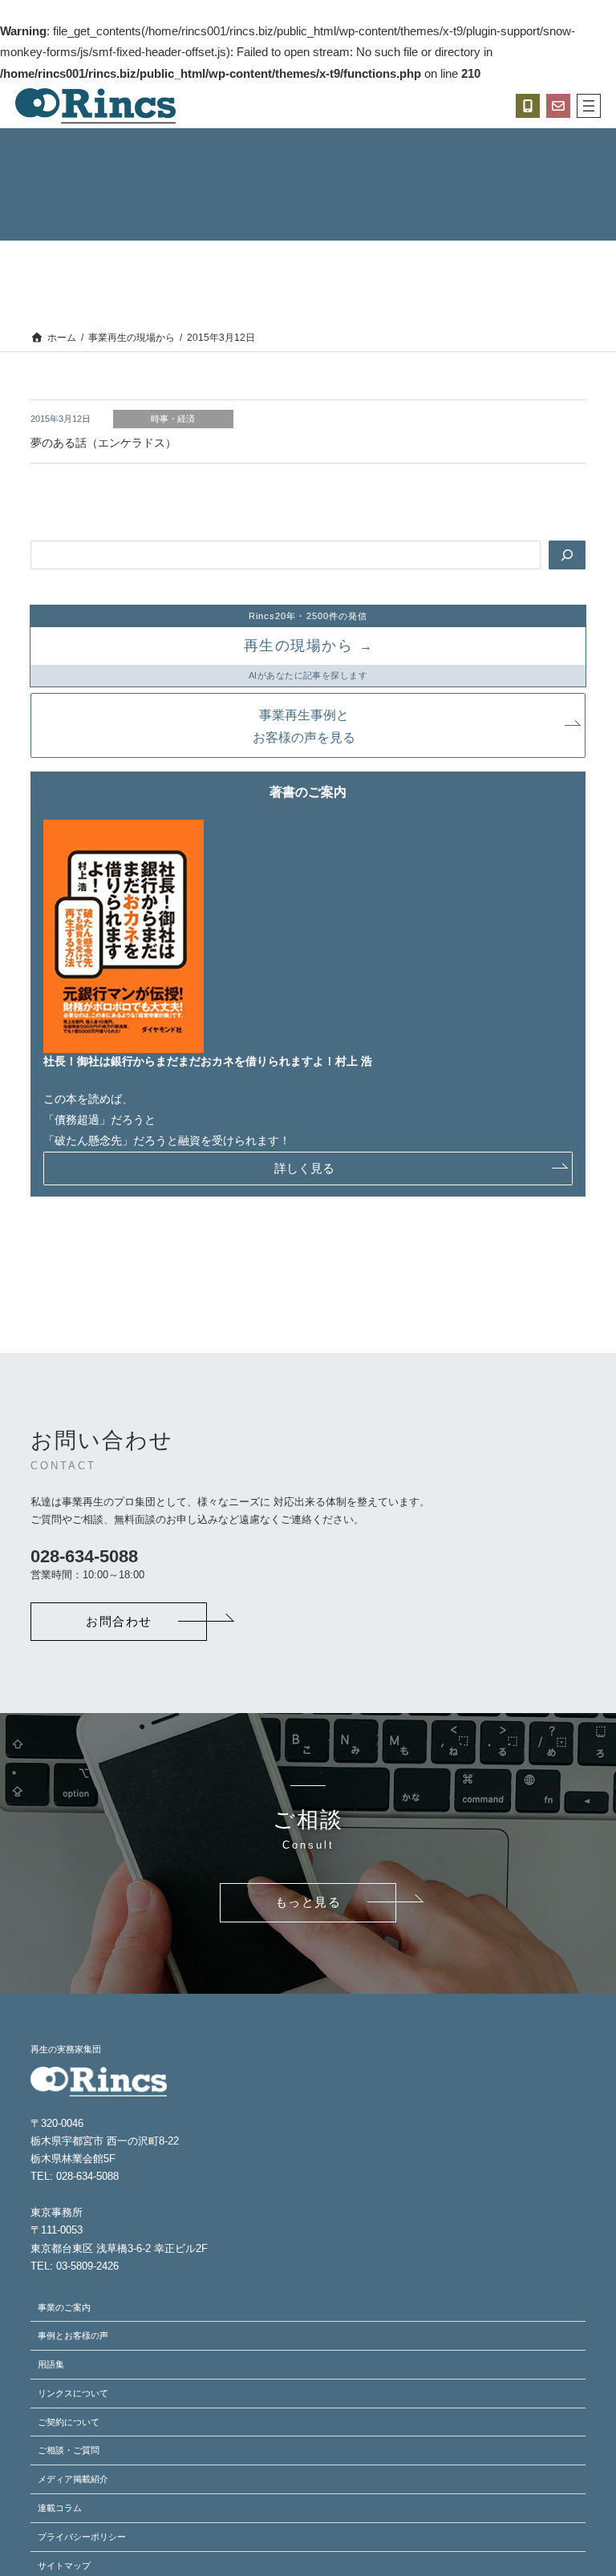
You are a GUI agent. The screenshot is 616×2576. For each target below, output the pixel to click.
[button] (308, 725)
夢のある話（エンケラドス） (103, 443)
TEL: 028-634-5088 (75, 2176)
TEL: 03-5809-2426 (75, 2266)
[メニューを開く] (589, 106)
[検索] (567, 555)
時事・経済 (173, 419)
